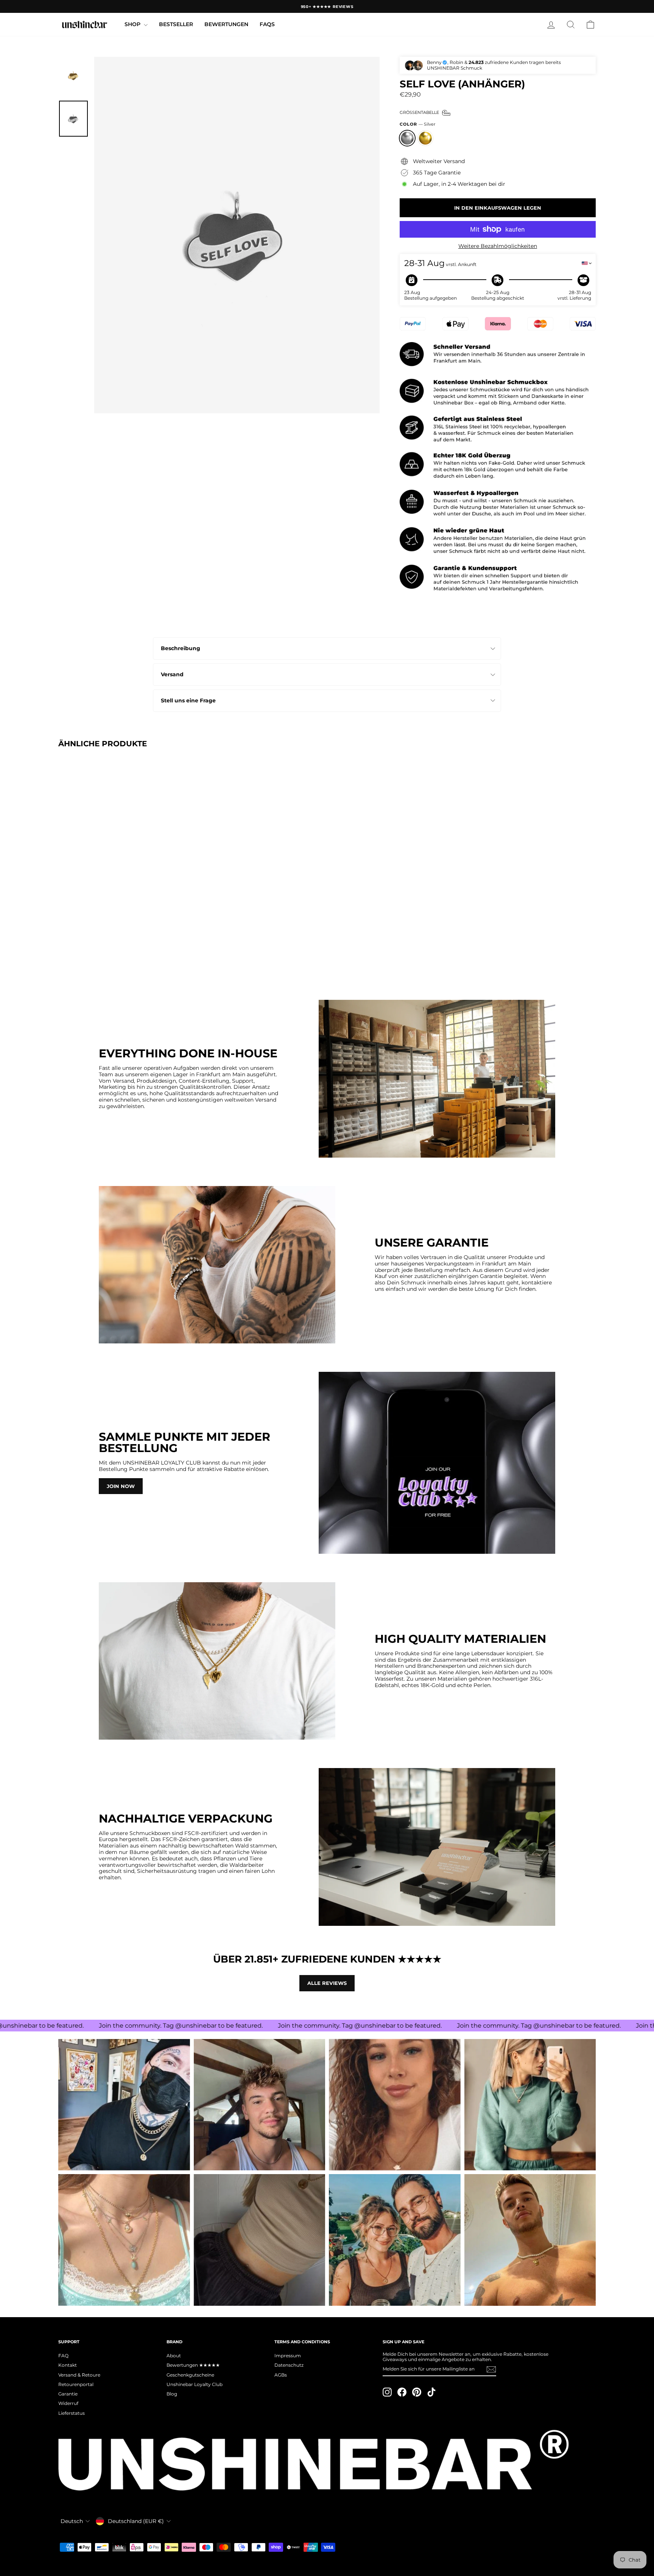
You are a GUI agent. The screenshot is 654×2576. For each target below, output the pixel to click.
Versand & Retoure (79, 2375)
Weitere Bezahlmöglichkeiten (498, 246)
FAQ (63, 2356)
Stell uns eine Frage (188, 700)
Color (417, 124)
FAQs (267, 24)
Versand (172, 674)
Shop (133, 24)
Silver (407, 138)
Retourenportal (76, 2384)
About (174, 2356)
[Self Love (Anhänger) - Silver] (63, 955)
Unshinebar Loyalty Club (195, 2384)
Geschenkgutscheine (190, 2375)
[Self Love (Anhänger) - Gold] (74, 955)
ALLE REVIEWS (327, 1983)
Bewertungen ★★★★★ (193, 2365)
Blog (172, 2394)
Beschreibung (181, 648)
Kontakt (68, 2365)
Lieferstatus (72, 2413)
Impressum (288, 2356)
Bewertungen (226, 24)
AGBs (281, 2375)
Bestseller (176, 24)
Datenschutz (289, 2365)
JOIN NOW (121, 1486)
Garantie (68, 2394)
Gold (425, 138)
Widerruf (68, 2403)
